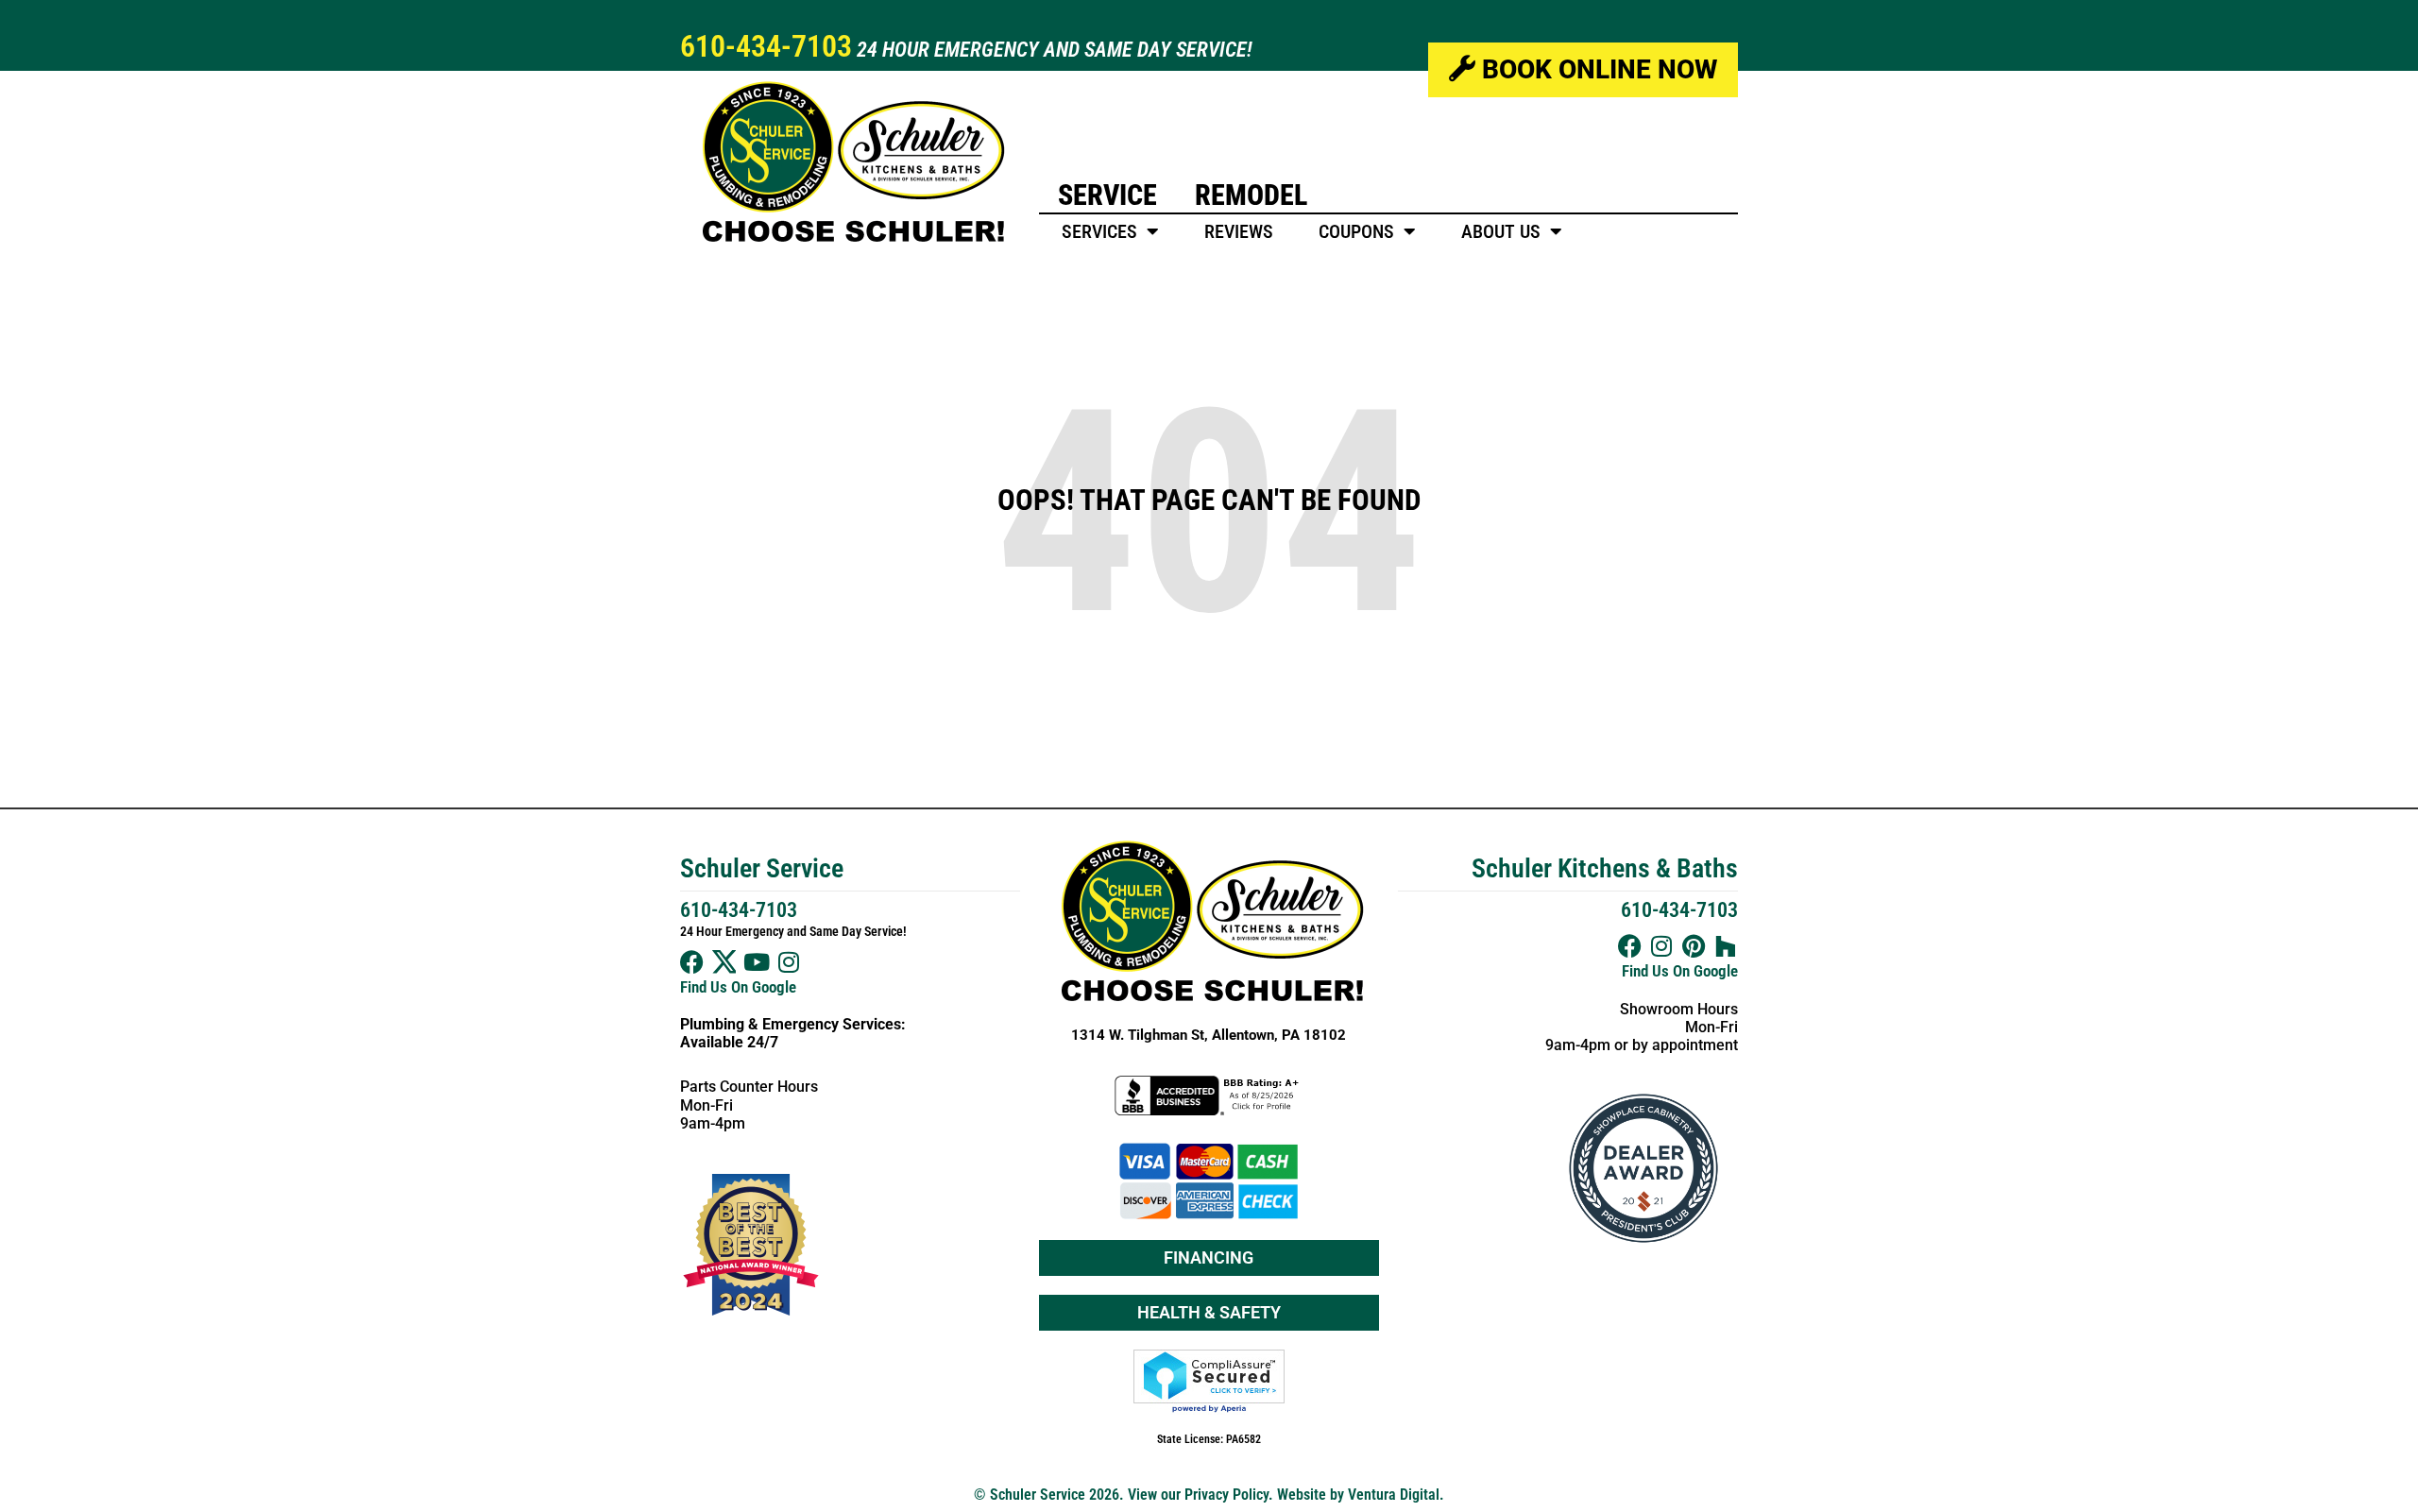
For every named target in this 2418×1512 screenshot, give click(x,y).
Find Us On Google (738, 987)
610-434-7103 (766, 46)
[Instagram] (788, 962)
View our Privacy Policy (1198, 1495)
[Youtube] (756, 962)
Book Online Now (1596, 69)
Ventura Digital (1394, 1495)
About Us (1501, 231)
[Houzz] (1726, 946)
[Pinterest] (1694, 946)
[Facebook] (692, 962)
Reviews (1239, 231)
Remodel (1251, 195)
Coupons (1356, 231)
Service (1107, 195)
